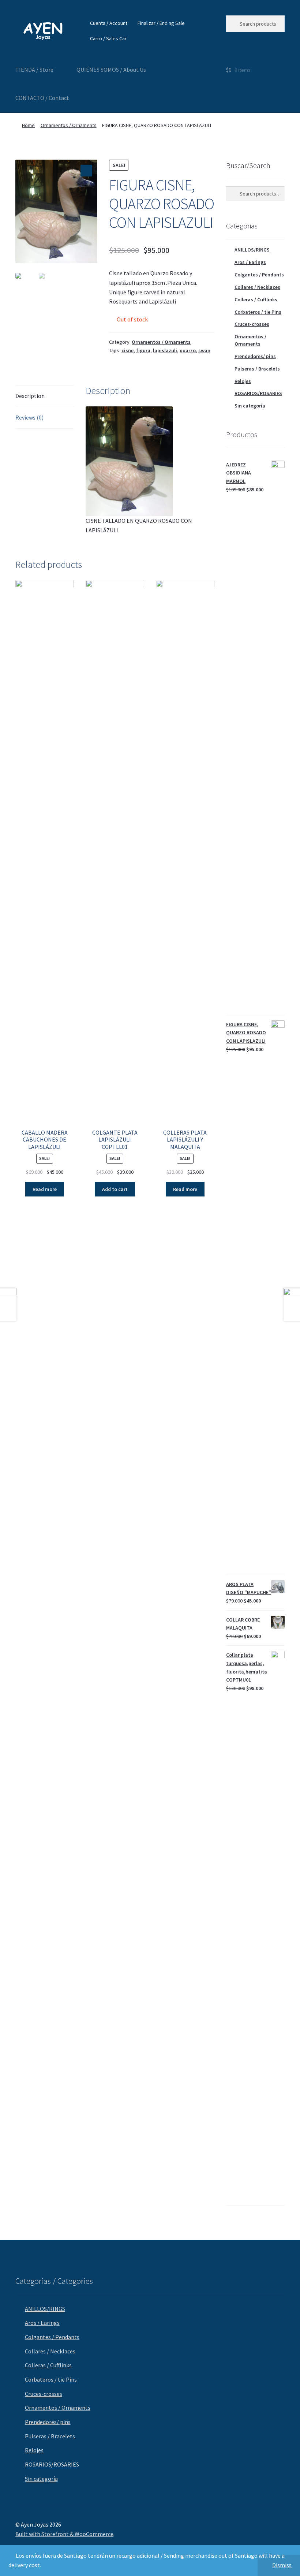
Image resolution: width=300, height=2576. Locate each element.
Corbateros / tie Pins (258, 312)
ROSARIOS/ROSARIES (258, 393)
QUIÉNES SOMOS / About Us (111, 70)
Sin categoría (250, 406)
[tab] (45, 396)
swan (204, 350)
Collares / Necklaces (257, 287)
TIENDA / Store (34, 70)
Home (28, 125)
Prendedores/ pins (255, 356)
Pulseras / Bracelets (257, 369)
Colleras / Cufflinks (256, 299)
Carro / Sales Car (108, 38)
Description (30, 396)
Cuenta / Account (109, 23)
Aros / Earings (250, 262)
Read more (45, 1189)
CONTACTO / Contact (42, 98)
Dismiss (282, 2565)
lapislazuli (165, 350)
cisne (127, 350)
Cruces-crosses (252, 324)
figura (143, 350)
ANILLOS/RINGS (252, 250)
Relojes (243, 381)
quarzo (188, 350)
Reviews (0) (29, 417)
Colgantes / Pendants (259, 275)
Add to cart (115, 1189)
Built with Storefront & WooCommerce (64, 2534)
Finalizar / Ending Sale (161, 23)
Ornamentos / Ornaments (69, 125)
